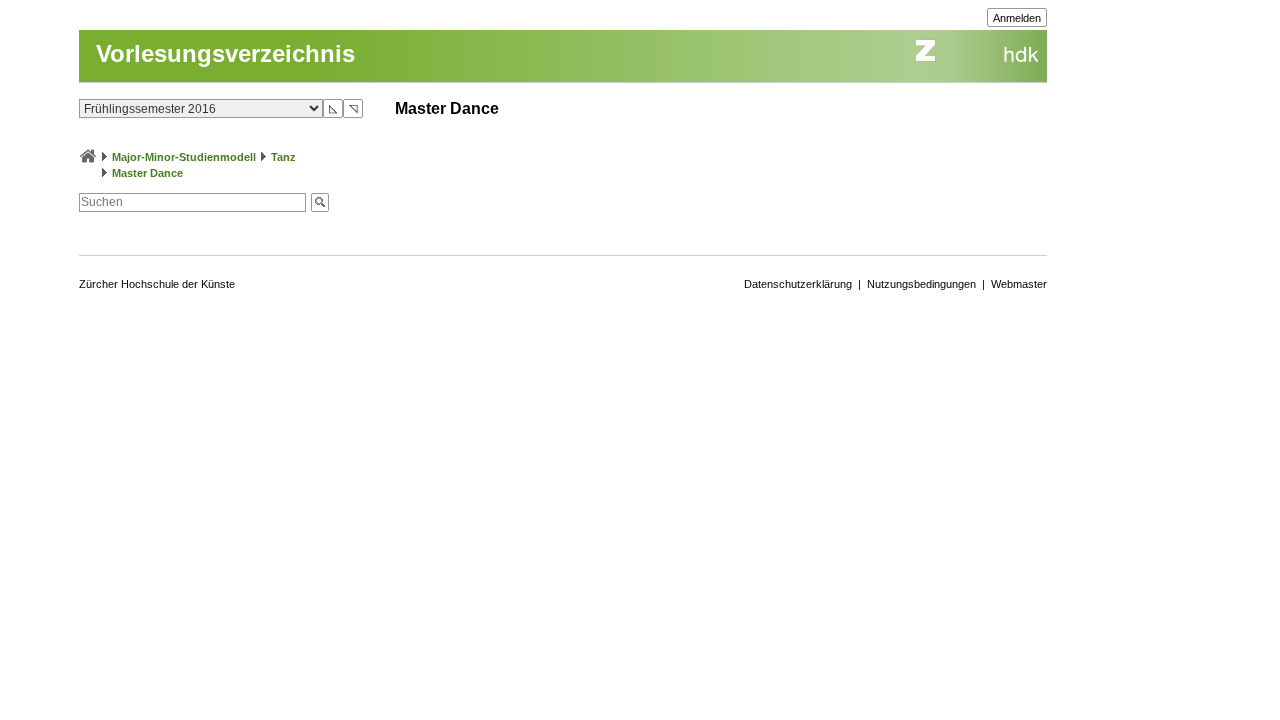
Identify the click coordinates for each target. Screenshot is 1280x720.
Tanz (283, 157)
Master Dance (147, 173)
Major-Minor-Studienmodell (184, 157)
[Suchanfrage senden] (320, 202)
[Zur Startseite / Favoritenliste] (88, 157)
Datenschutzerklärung (798, 284)
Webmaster (1019, 284)
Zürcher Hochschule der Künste (157, 284)
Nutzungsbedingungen (921, 284)
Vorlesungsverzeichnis (225, 53)
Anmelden (1017, 18)
